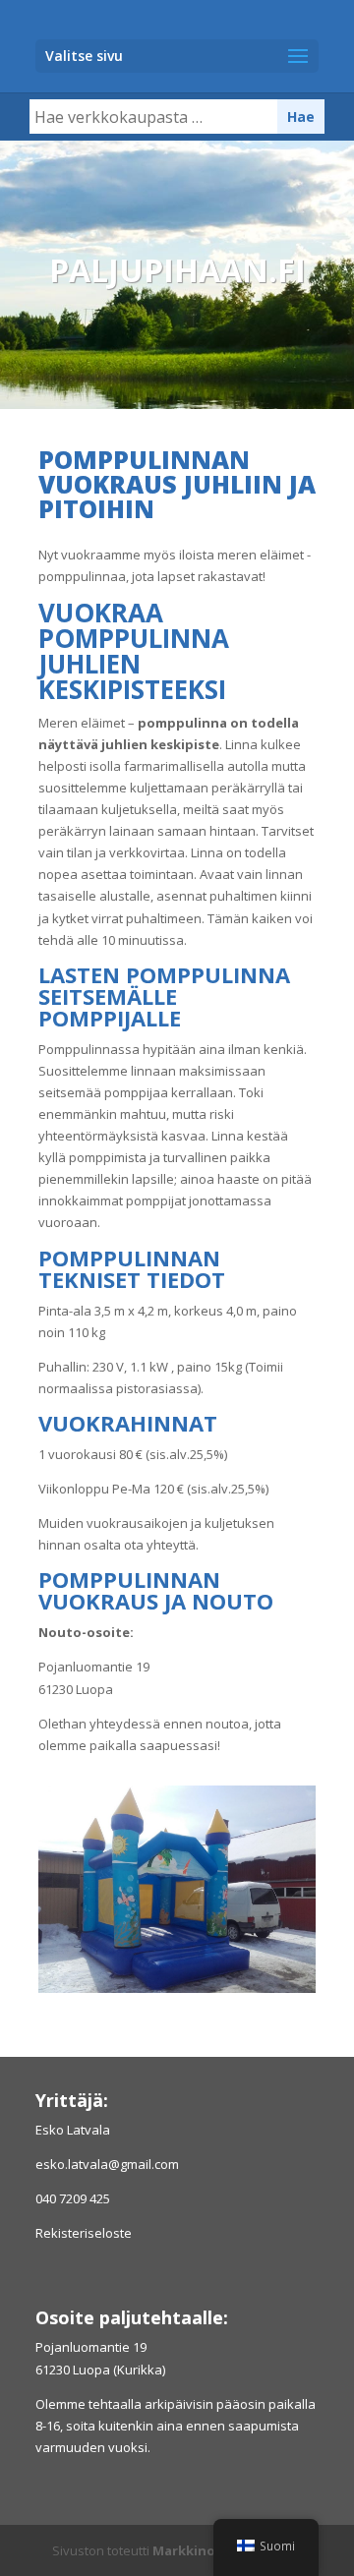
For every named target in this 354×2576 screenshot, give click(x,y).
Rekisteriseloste (84, 2233)
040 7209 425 (73, 2198)
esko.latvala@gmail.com (107, 2164)
